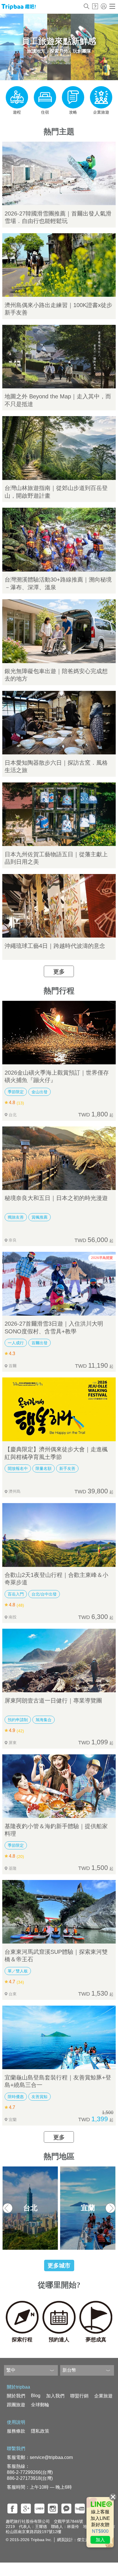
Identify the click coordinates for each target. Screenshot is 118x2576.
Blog (36, 2396)
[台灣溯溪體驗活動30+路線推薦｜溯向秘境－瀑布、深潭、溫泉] (59, 539)
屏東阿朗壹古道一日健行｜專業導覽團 (53, 1701)
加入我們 (55, 2396)
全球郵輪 (40, 2405)
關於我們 (16, 2396)
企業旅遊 (103, 2396)
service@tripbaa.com (51, 2457)
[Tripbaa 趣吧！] (19, 8)
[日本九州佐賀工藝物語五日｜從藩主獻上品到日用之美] (59, 814)
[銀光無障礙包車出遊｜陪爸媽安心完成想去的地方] (59, 631)
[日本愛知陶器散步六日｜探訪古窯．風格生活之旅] (59, 723)
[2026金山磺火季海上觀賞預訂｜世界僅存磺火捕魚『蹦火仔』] (59, 1033)
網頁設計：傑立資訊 (75, 2540)
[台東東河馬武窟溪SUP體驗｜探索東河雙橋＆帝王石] (59, 1912)
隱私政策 (40, 2431)
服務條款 (16, 2431)
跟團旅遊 (16, 2405)
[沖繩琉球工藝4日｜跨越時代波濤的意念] (59, 906)
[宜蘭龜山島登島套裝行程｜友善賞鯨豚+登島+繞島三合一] (59, 2037)
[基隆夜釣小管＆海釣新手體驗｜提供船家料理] (59, 1786)
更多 (59, 972)
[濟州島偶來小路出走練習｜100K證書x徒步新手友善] (59, 265)
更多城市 (59, 2265)
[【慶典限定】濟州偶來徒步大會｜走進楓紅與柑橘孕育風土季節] (59, 1409)
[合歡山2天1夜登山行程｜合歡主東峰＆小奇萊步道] (59, 1535)
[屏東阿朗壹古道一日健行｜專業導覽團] (59, 1660)
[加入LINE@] (100, 2522)
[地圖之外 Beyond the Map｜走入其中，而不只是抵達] (59, 357)
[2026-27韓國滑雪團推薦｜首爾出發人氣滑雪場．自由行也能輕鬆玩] (59, 173)
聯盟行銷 (79, 2396)
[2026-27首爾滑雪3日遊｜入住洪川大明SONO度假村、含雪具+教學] (59, 1284)
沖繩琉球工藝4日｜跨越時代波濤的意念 (55, 946)
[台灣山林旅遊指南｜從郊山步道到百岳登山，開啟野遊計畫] (59, 448)
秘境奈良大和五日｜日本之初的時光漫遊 (56, 1198)
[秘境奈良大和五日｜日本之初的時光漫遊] (59, 1158)
